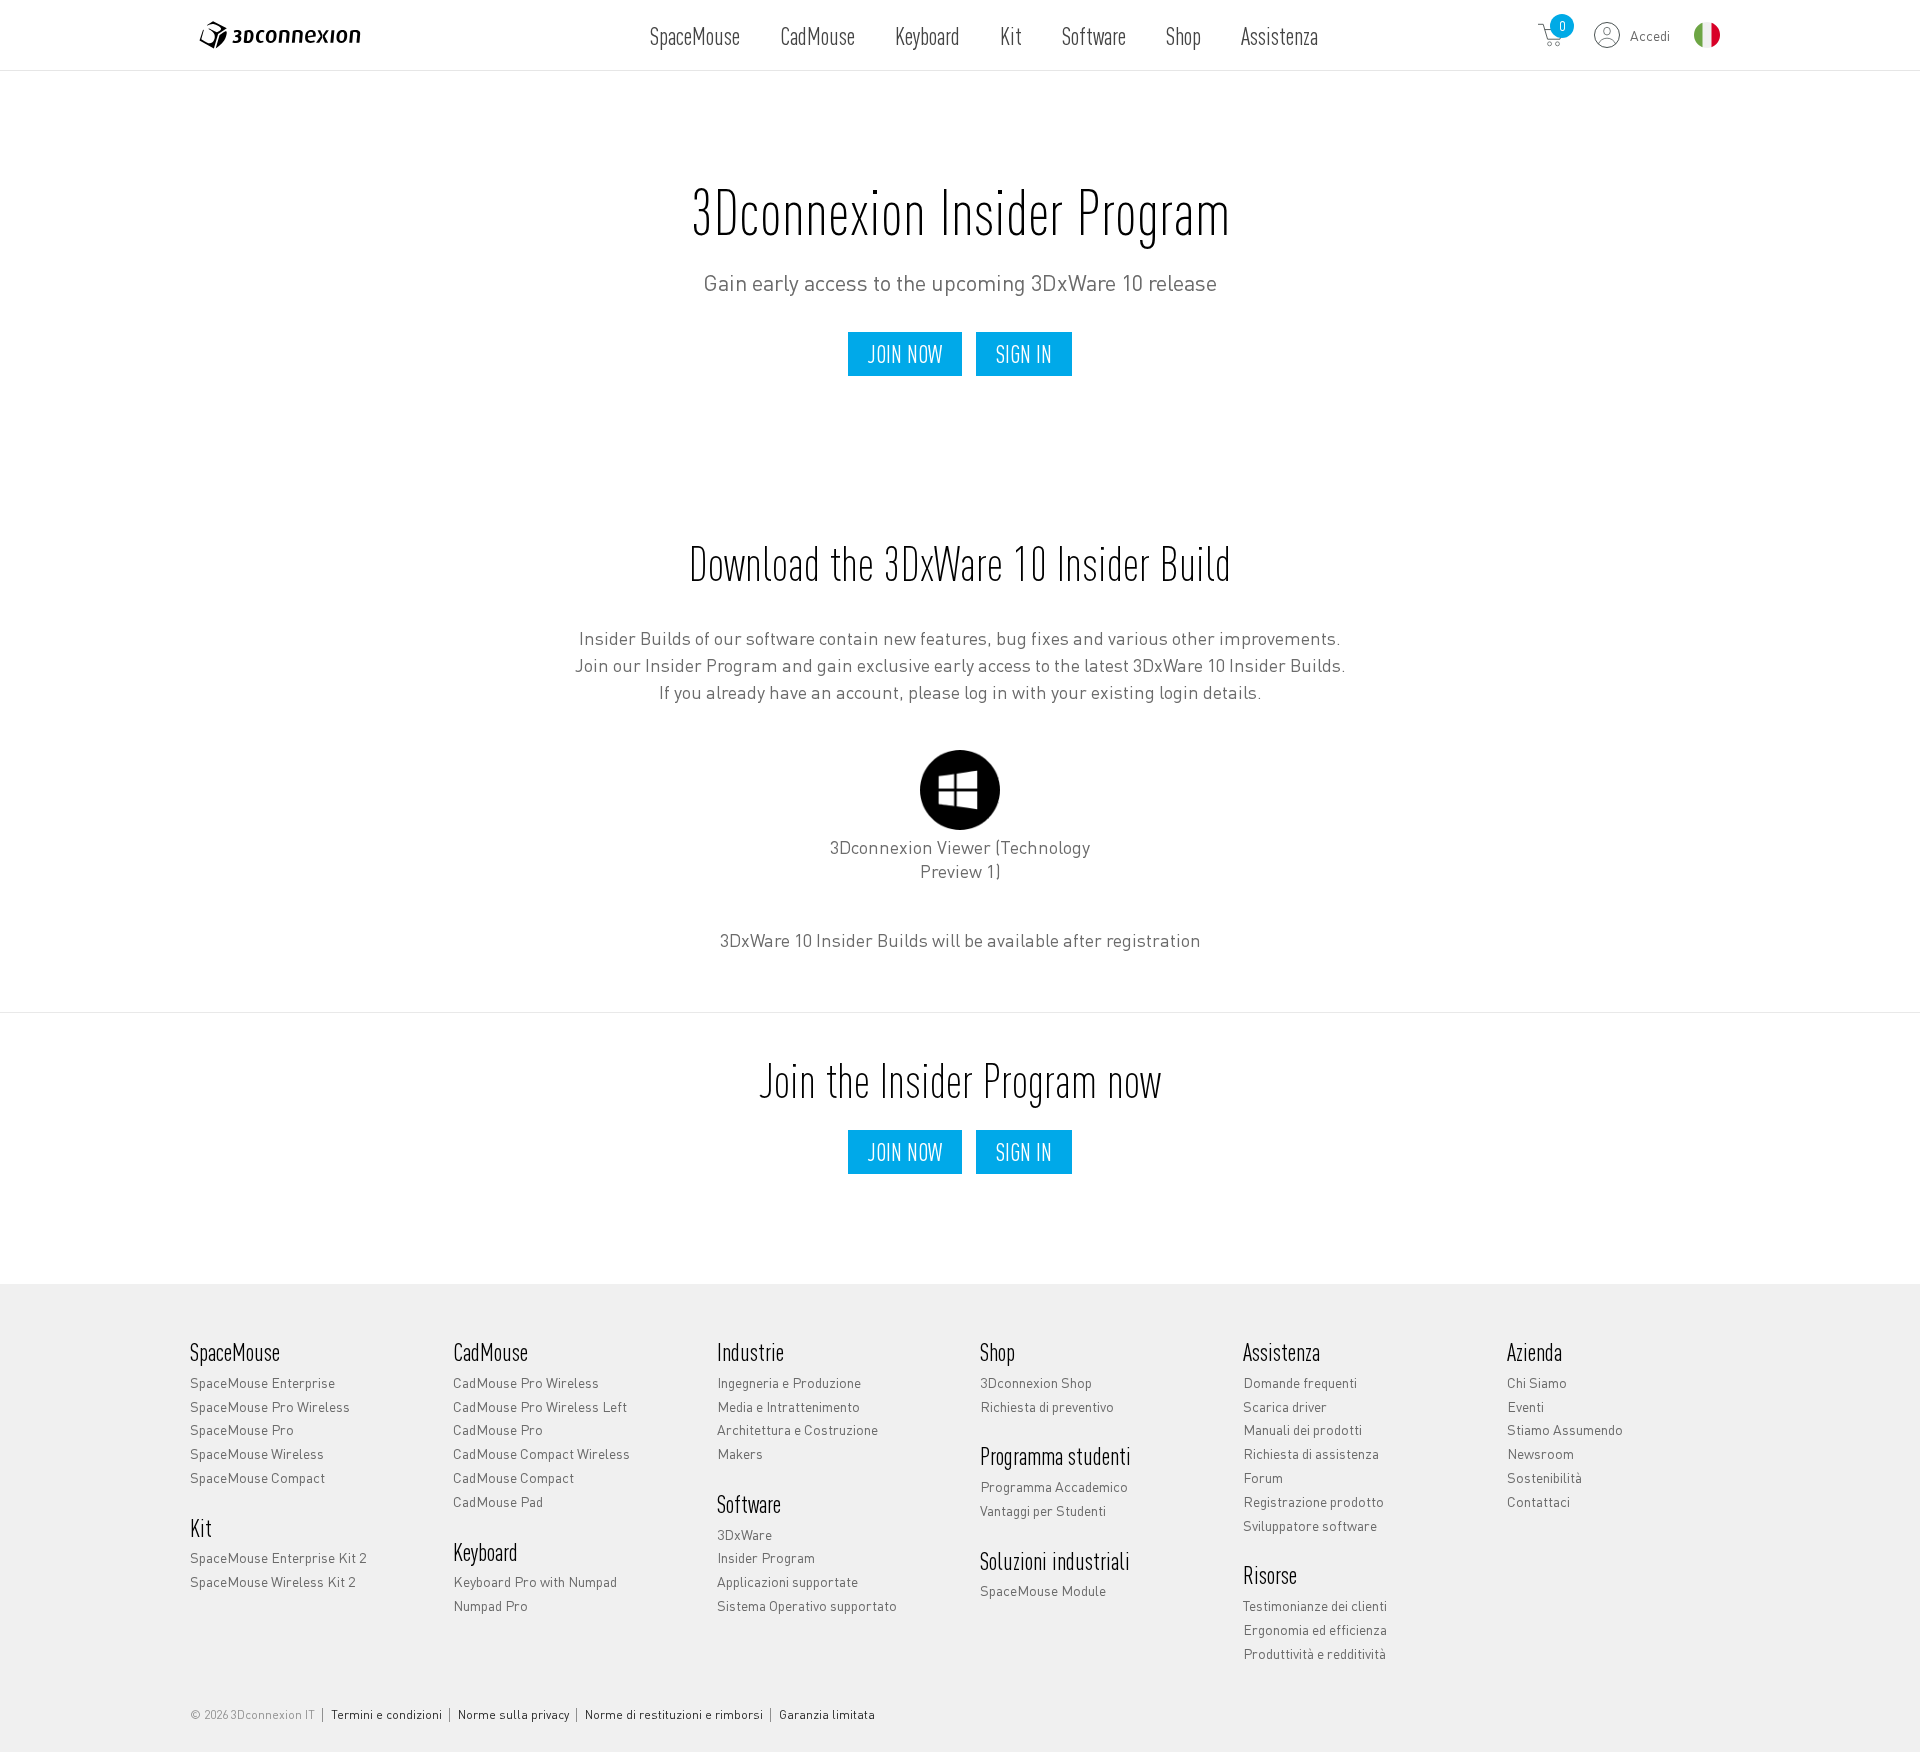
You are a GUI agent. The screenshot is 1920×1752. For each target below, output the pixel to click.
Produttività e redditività (1314, 1653)
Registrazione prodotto (1313, 1501)
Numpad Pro (490, 1605)
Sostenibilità (1544, 1477)
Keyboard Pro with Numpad (535, 1581)
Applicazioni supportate (787, 1581)
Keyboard (927, 35)
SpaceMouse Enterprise (262, 1382)
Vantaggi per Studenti (1043, 1510)
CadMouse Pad (498, 1501)
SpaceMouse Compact (257, 1477)
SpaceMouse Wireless (257, 1453)
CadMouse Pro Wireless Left (540, 1406)
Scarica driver (1285, 1406)
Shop (1183, 35)
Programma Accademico (1054, 1486)
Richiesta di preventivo (1047, 1406)
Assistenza (1279, 35)
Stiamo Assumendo (1565, 1429)
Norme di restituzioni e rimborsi (674, 1715)
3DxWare (744, 1534)
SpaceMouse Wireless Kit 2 (272, 1581)
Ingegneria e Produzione (789, 1382)
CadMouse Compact (513, 1477)
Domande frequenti (1300, 1382)
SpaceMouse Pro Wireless (270, 1406)
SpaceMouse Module (1043, 1590)
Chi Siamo (1537, 1382)
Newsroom (1540, 1453)
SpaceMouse (695, 35)
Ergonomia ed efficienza (1315, 1629)
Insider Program (766, 1557)
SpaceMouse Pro (242, 1429)
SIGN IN (1024, 353)
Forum (1263, 1477)
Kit (1011, 35)
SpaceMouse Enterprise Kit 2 (278, 1557)
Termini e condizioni (386, 1715)
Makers (740, 1453)
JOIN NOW (905, 353)
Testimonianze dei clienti (1315, 1605)
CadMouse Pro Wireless (526, 1382)
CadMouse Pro (498, 1429)
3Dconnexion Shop (1036, 1382)
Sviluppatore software (1310, 1525)
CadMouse (817, 35)
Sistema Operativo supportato (807, 1605)
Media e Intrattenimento (788, 1406)
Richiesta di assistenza (1311, 1453)
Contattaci (1538, 1501)
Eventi (1525, 1406)
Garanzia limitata (827, 1715)
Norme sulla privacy (513, 1715)
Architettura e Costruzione (797, 1429)
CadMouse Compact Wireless (541, 1453)
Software (1094, 35)
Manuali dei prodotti (1302, 1429)
